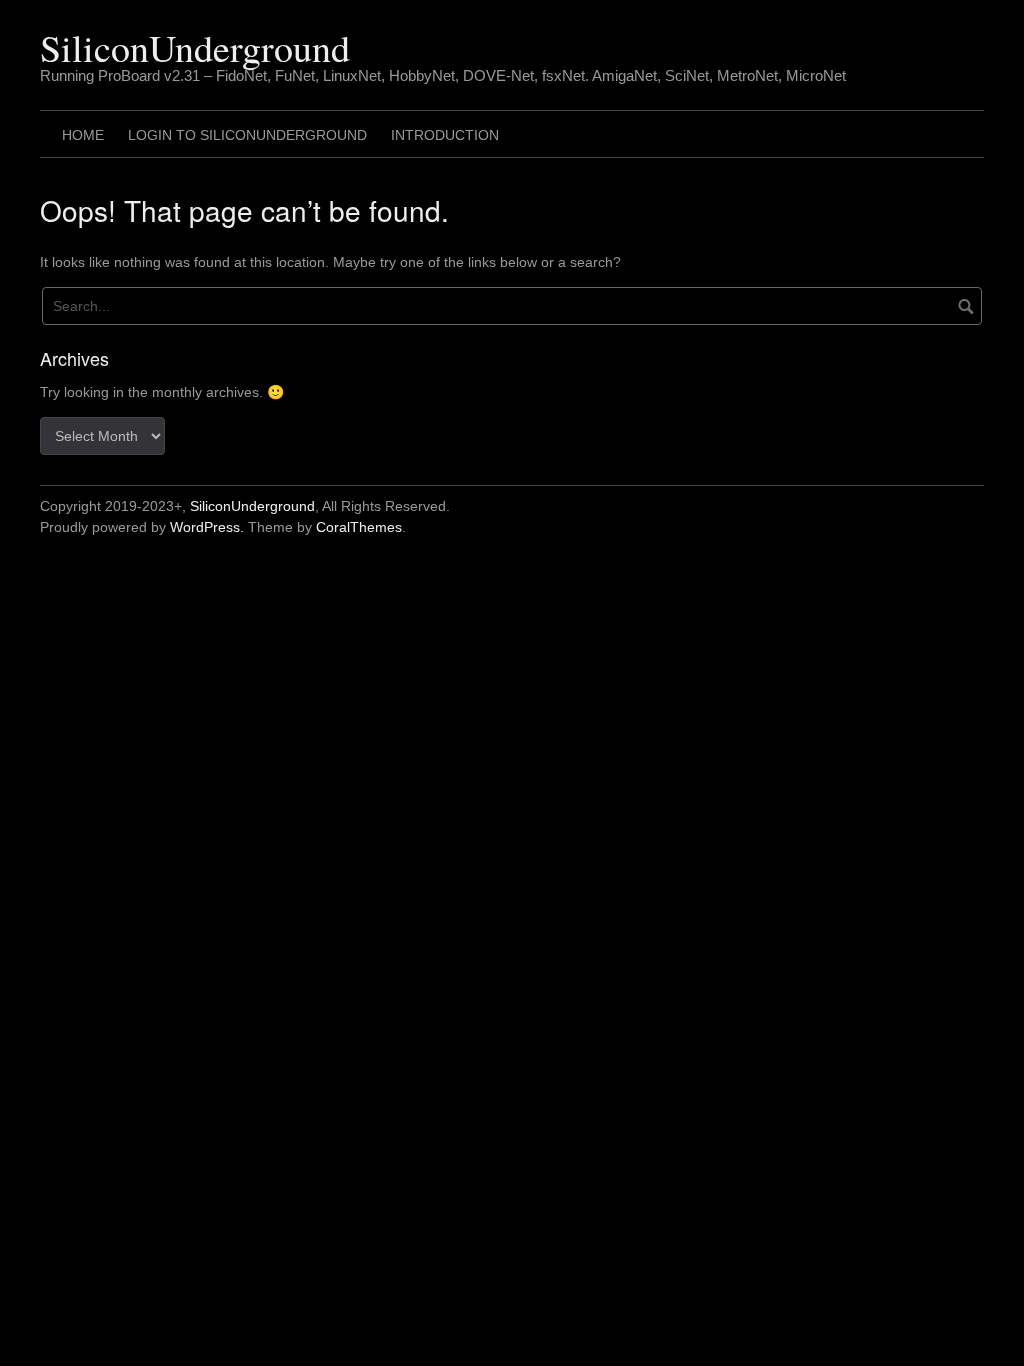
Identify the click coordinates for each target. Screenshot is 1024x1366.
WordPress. (207, 527)
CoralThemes (359, 527)
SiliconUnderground (195, 47)
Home (83, 135)
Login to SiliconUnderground (247, 135)
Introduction (445, 135)
